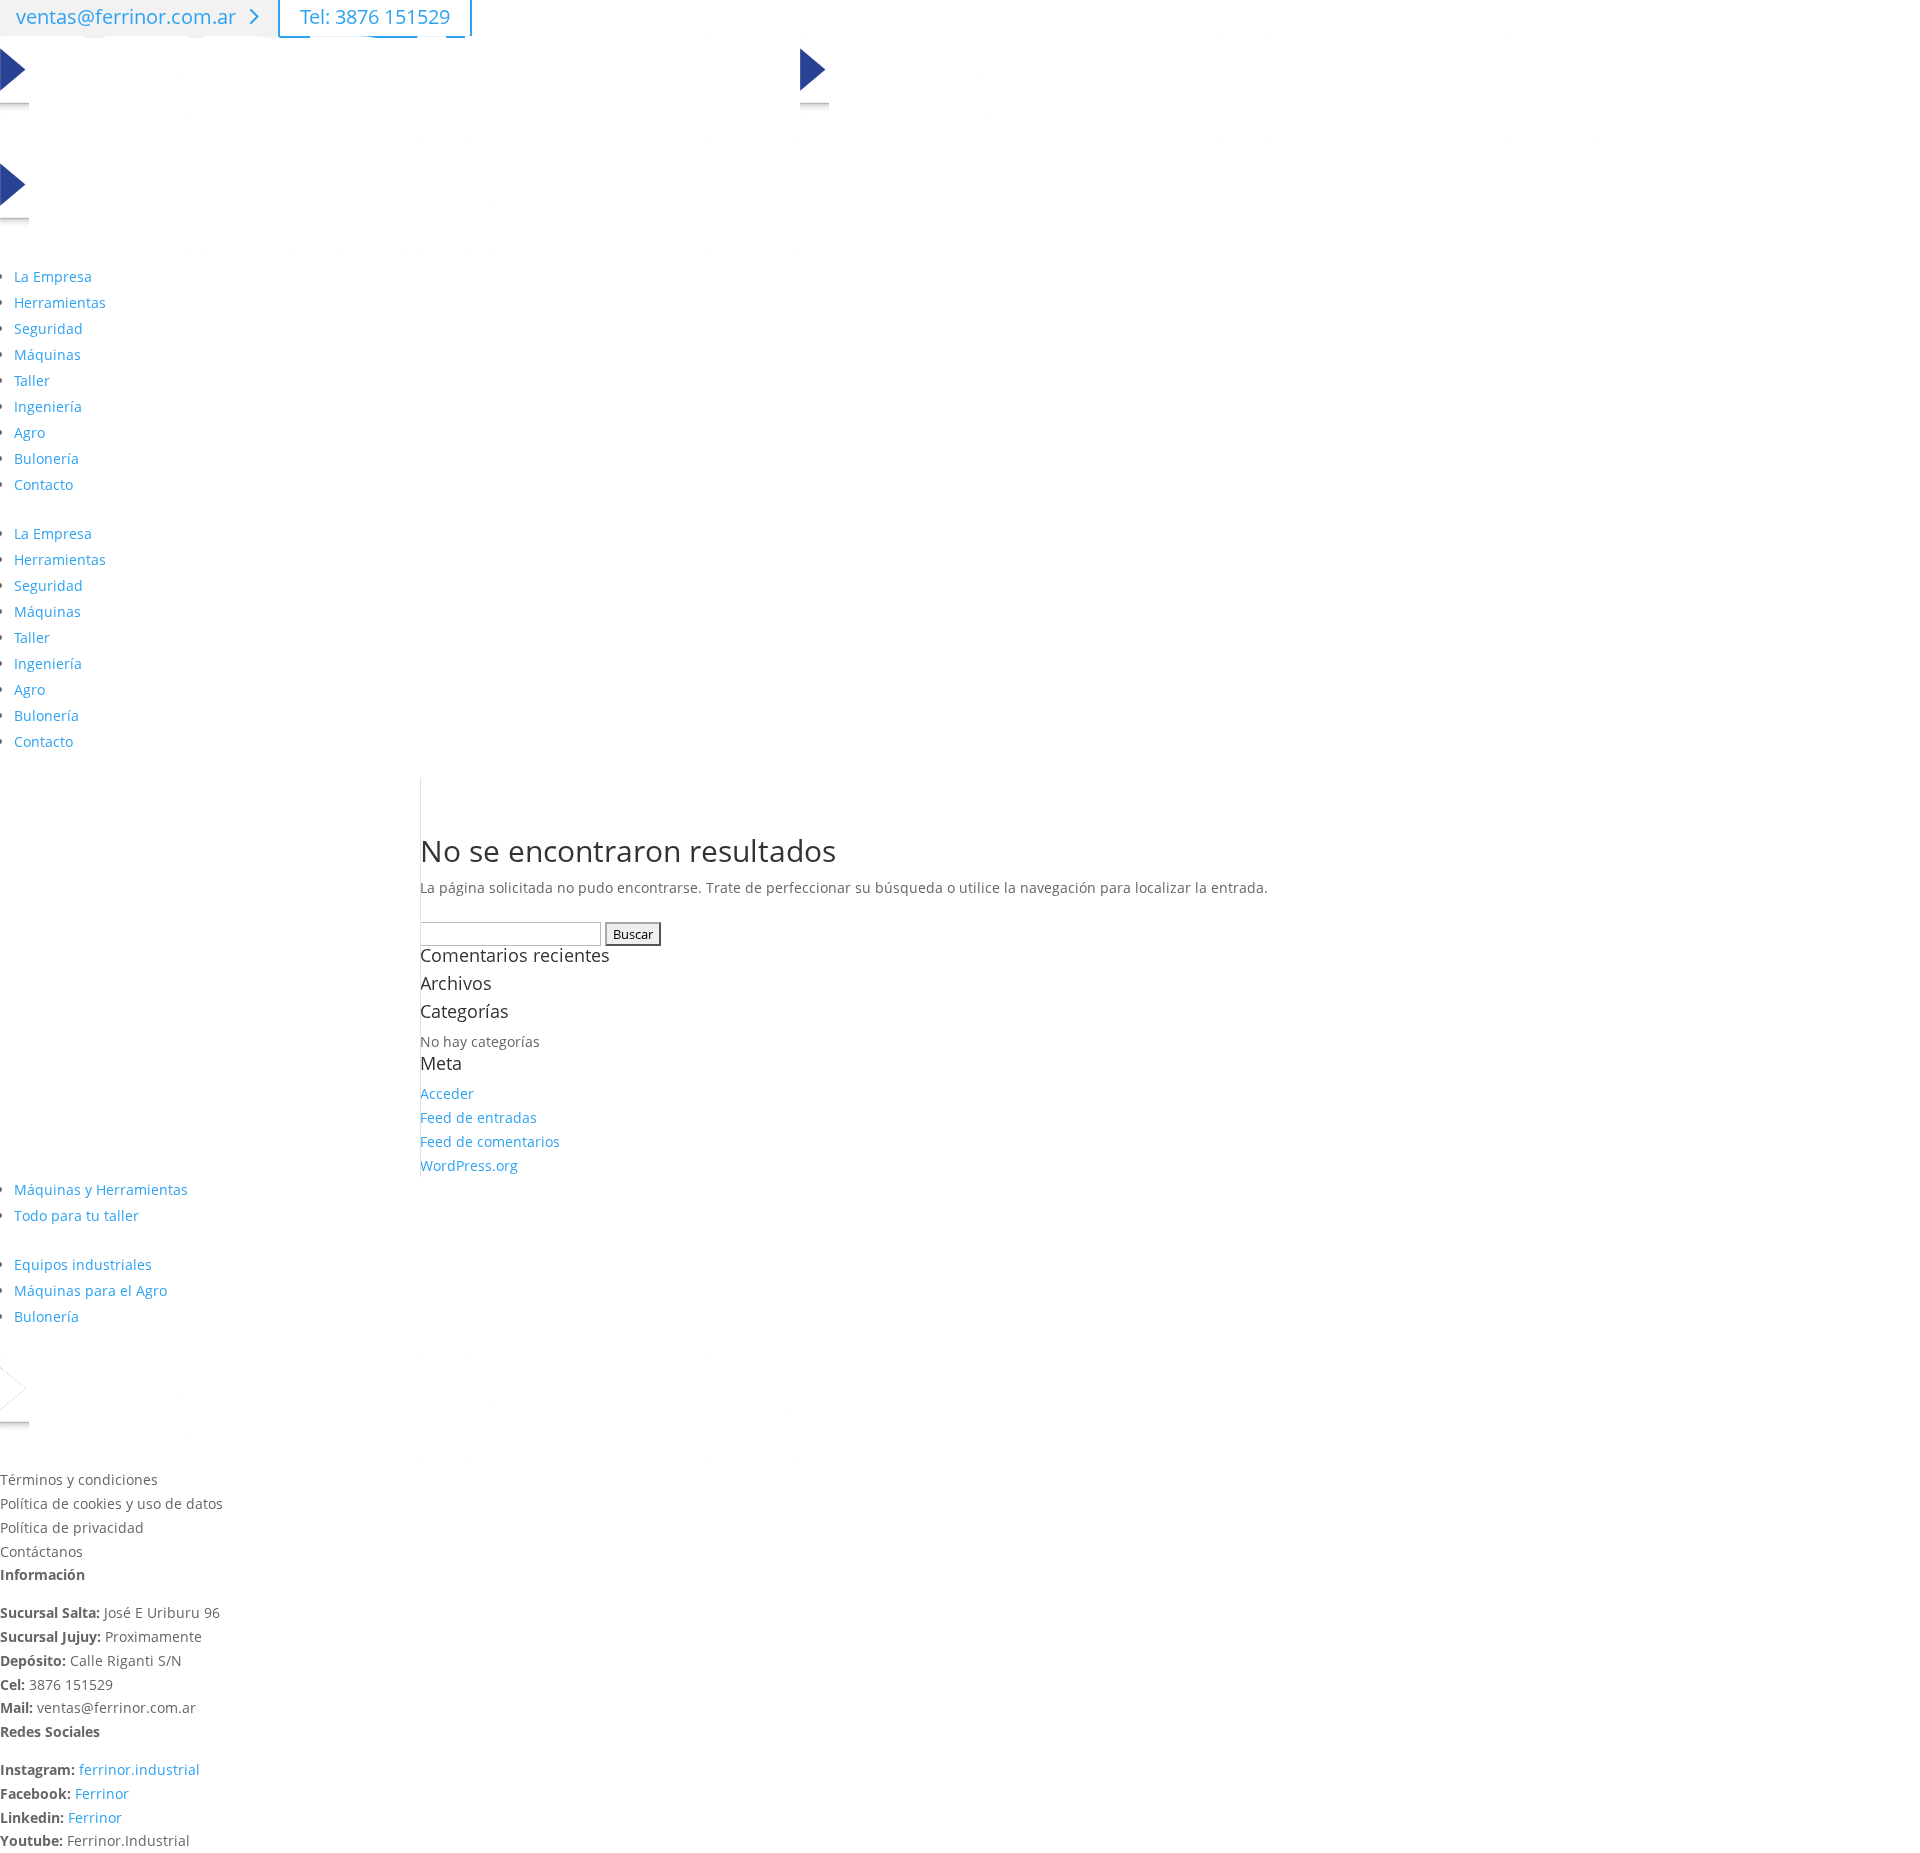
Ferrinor (102, 1793)
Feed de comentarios (490, 1141)
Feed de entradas (478, 1117)
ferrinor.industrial (139, 1769)
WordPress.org (469, 1165)
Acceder (447, 1093)
